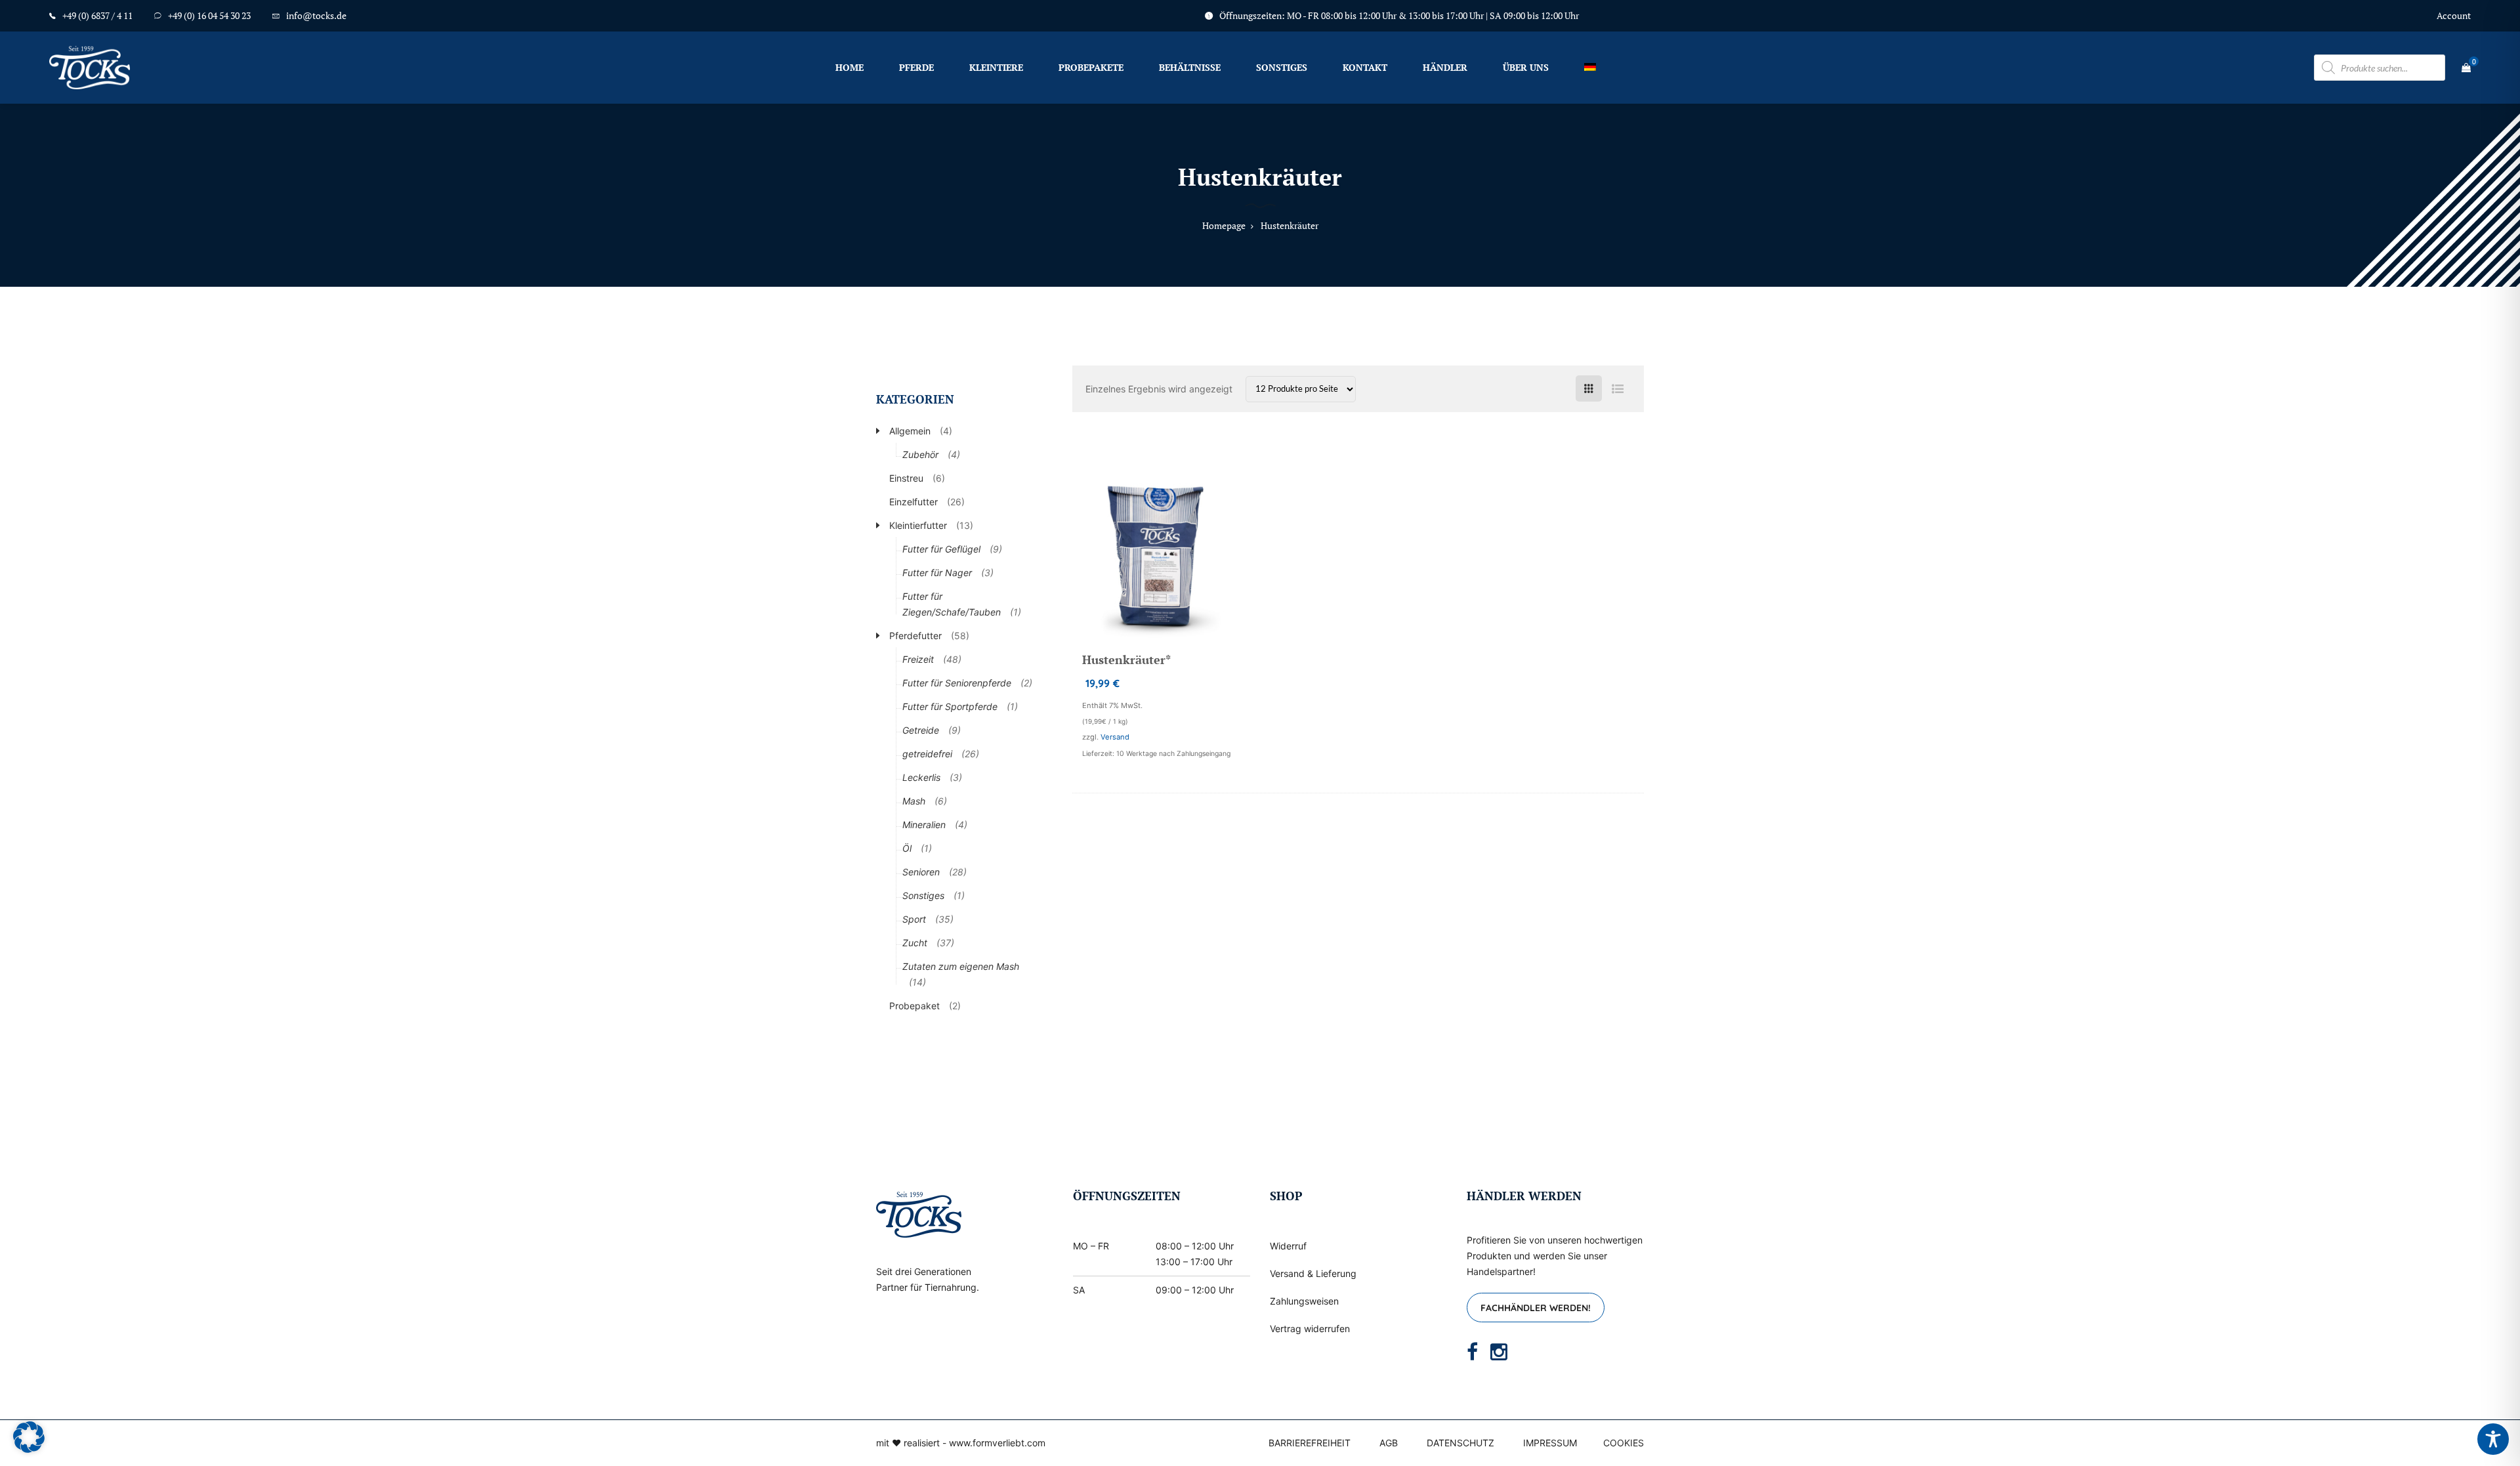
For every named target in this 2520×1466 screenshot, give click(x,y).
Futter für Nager (937, 573)
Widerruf (1288, 1246)
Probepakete (1091, 67)
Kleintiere (996, 67)
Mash (914, 801)
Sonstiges (1282, 67)
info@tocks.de (316, 15)
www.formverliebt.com (997, 1443)
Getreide (921, 730)
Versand (1115, 737)
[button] (29, 1437)
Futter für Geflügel (941, 549)
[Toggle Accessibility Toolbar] (2493, 1439)
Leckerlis (921, 777)
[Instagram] (1499, 1352)
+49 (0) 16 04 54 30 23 (209, 15)
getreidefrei (927, 754)
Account (2454, 15)
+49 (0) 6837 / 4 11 (97, 15)
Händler (1445, 67)
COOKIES (1624, 1443)
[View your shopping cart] (2466, 68)
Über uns (1526, 67)
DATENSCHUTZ (1460, 1443)
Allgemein (910, 431)
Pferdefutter (915, 636)
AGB (1389, 1443)
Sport (914, 919)
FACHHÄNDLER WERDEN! (1536, 1308)
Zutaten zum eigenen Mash (961, 966)
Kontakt (1365, 67)
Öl (907, 848)
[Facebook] (1472, 1352)
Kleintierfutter (918, 525)
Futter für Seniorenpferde (957, 683)
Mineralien (924, 825)
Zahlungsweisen (1304, 1301)
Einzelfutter (913, 502)
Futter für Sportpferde (950, 706)
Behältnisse (1190, 67)
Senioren (921, 872)
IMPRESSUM (1550, 1443)
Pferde (916, 67)
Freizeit (918, 659)
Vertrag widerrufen (1310, 1329)
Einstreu (906, 478)
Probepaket (914, 1006)
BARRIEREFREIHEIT (1310, 1443)
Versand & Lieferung (1313, 1273)
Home (850, 67)
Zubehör (920, 454)
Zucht (915, 943)
